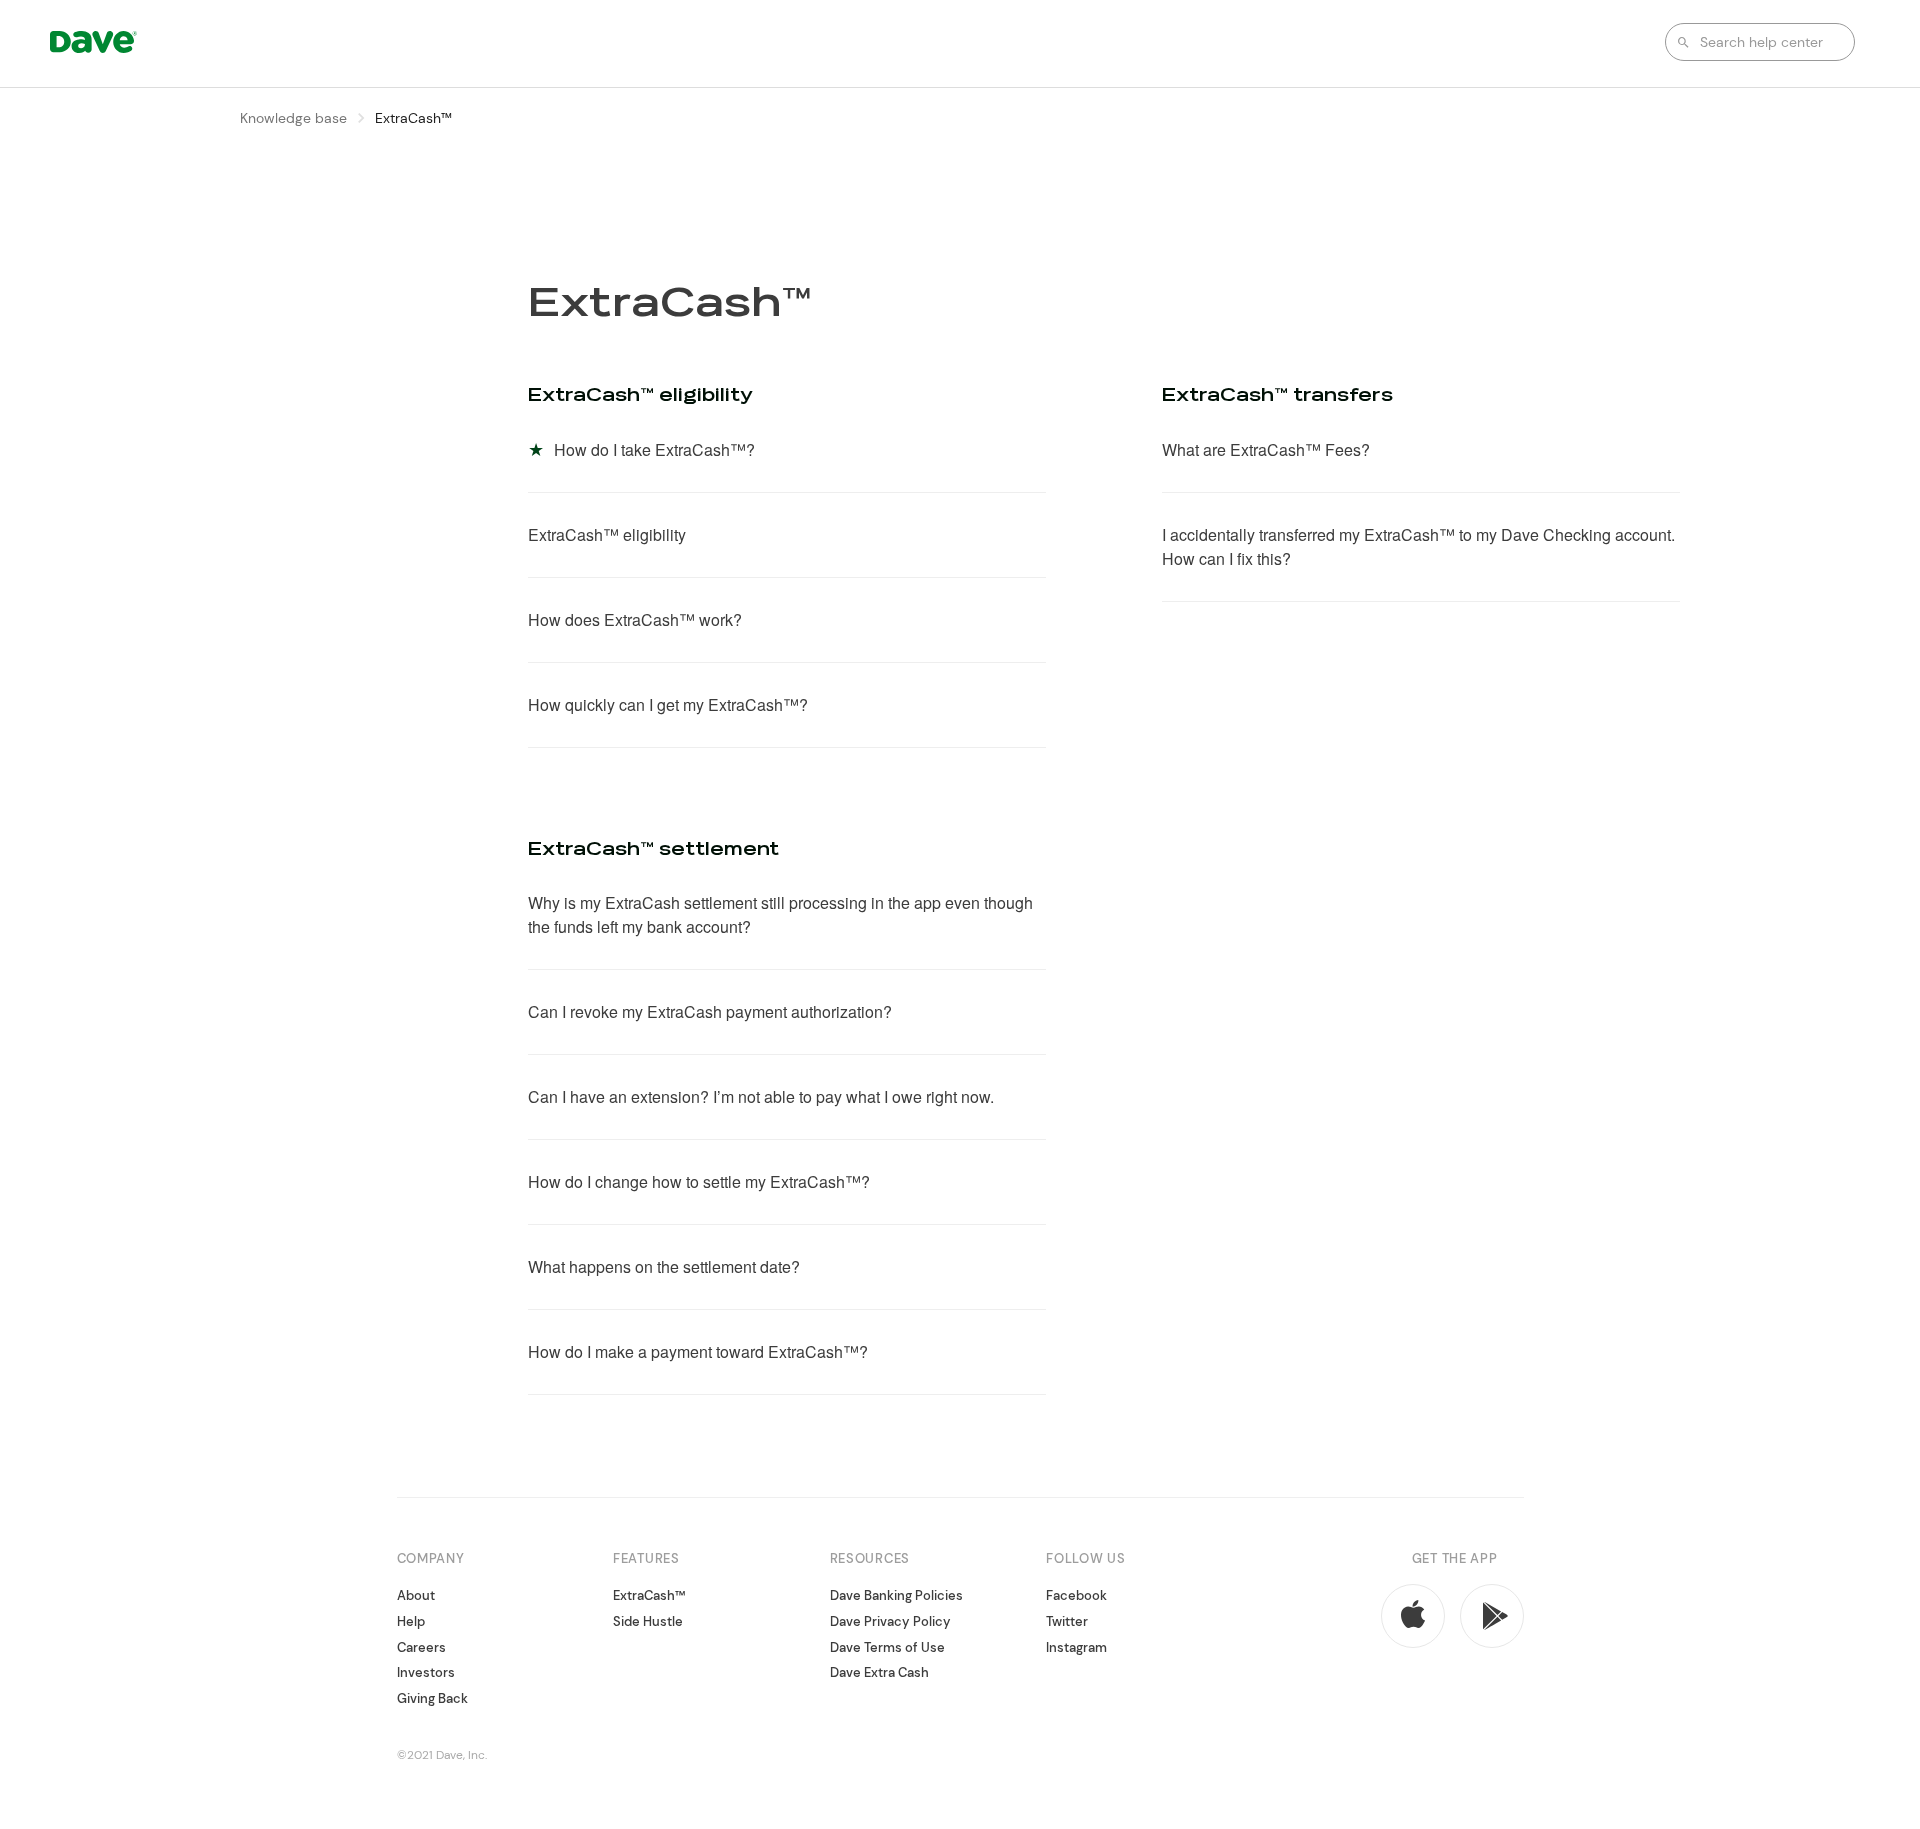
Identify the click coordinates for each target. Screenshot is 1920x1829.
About (416, 1596)
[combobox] (1760, 42)
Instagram (1076, 1647)
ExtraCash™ (649, 1596)
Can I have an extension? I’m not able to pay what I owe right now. (761, 1096)
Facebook (1076, 1596)
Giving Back (432, 1698)
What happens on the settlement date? (664, 1266)
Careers (421, 1647)
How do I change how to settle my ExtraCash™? (699, 1181)
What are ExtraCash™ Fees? (1266, 449)
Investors (426, 1672)
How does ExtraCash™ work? (635, 619)
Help (411, 1621)
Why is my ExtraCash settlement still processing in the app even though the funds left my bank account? (780, 914)
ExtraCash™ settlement (653, 849)
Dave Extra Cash (879, 1672)
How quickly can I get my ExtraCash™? (668, 704)
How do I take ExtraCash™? (654, 449)
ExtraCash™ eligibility (640, 395)
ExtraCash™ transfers (1277, 395)
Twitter (1067, 1621)
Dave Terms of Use (887, 1647)
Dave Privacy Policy (890, 1621)
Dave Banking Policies (896, 1596)
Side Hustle (648, 1621)
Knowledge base (293, 118)
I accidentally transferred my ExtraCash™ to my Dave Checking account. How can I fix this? (1418, 546)
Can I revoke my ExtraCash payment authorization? (710, 1011)
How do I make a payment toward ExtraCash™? (698, 1351)
